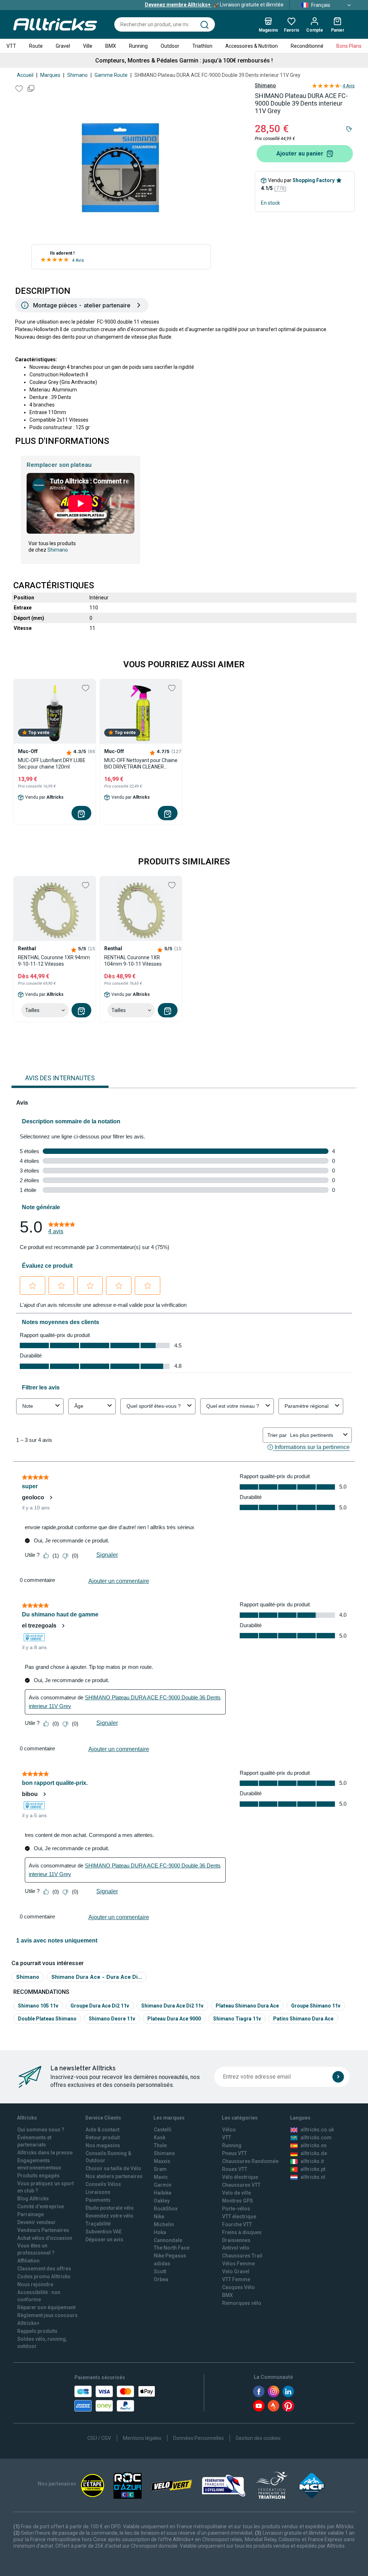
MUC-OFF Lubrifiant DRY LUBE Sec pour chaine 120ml (52, 763)
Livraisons (98, 2192)
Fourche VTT (237, 2224)
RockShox (166, 2209)
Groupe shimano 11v (316, 2006)
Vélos (229, 2130)
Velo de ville (236, 2193)
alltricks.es (314, 2145)
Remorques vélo (242, 2303)
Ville (88, 46)
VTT (11, 46)
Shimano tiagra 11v (237, 2019)
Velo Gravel (236, 2271)
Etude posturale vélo (110, 2208)
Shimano (77, 75)
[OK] (338, 2077)
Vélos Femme (238, 2264)
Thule (160, 2145)
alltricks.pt (313, 2169)
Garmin (163, 2185)
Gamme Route (111, 75)
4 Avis (78, 260)
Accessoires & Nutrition (252, 46)
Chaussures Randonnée (250, 2161)
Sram (160, 2169)
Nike (159, 2217)
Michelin (164, 2224)
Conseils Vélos (103, 2184)
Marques (50, 75)
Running (138, 46)
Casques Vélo (238, 2287)
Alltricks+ (28, 2323)
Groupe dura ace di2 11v (100, 2006)
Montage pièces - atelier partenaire (82, 305)
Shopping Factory (314, 180)
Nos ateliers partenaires (114, 2176)
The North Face (172, 2248)
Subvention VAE (104, 2232)
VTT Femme (236, 2279)
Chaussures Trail (242, 2256)
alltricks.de (314, 2153)
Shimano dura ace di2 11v (172, 2006)
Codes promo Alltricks (44, 2276)
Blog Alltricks (33, 2199)
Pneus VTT (234, 2153)
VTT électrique (239, 2217)
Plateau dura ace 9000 (174, 2019)
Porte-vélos (236, 2209)
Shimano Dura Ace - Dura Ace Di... (97, 1977)
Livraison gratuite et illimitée (214, 5)
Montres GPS (238, 2201)
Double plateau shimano (47, 2019)
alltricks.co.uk (317, 2130)
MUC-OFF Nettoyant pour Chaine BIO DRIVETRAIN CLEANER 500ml (141, 764)
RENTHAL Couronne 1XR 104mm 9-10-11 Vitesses (133, 961)
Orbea (161, 2279)
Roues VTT (235, 2169)
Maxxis (162, 2161)
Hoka (160, 2232)
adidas (162, 2264)
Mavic (161, 2177)
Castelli (163, 2130)
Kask (160, 2138)
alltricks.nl (313, 2177)
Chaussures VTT (241, 2185)
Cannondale (168, 2240)
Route (36, 46)
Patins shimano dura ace (303, 2019)
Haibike (163, 2193)
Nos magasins (103, 2145)
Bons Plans (349, 46)
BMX (111, 46)
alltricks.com (316, 2138)
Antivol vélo (236, 2248)
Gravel (63, 46)
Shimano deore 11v (112, 2019)
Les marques (169, 2118)
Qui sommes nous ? (41, 2130)
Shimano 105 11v (38, 2006)
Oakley (162, 2201)
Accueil (25, 75)
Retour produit (103, 2138)
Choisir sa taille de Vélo (113, 2168)
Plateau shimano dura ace (247, 2006)
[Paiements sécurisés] (115, 2399)
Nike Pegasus (170, 2256)
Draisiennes (236, 2240)
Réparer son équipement (46, 2307)
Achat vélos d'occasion (45, 2238)
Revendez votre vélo (109, 2216)
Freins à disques (242, 2232)
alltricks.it (312, 2161)
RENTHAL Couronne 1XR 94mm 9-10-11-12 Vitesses (54, 961)
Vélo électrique (240, 2177)
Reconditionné (307, 46)
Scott (160, 2271)
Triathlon (202, 46)
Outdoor (170, 46)
